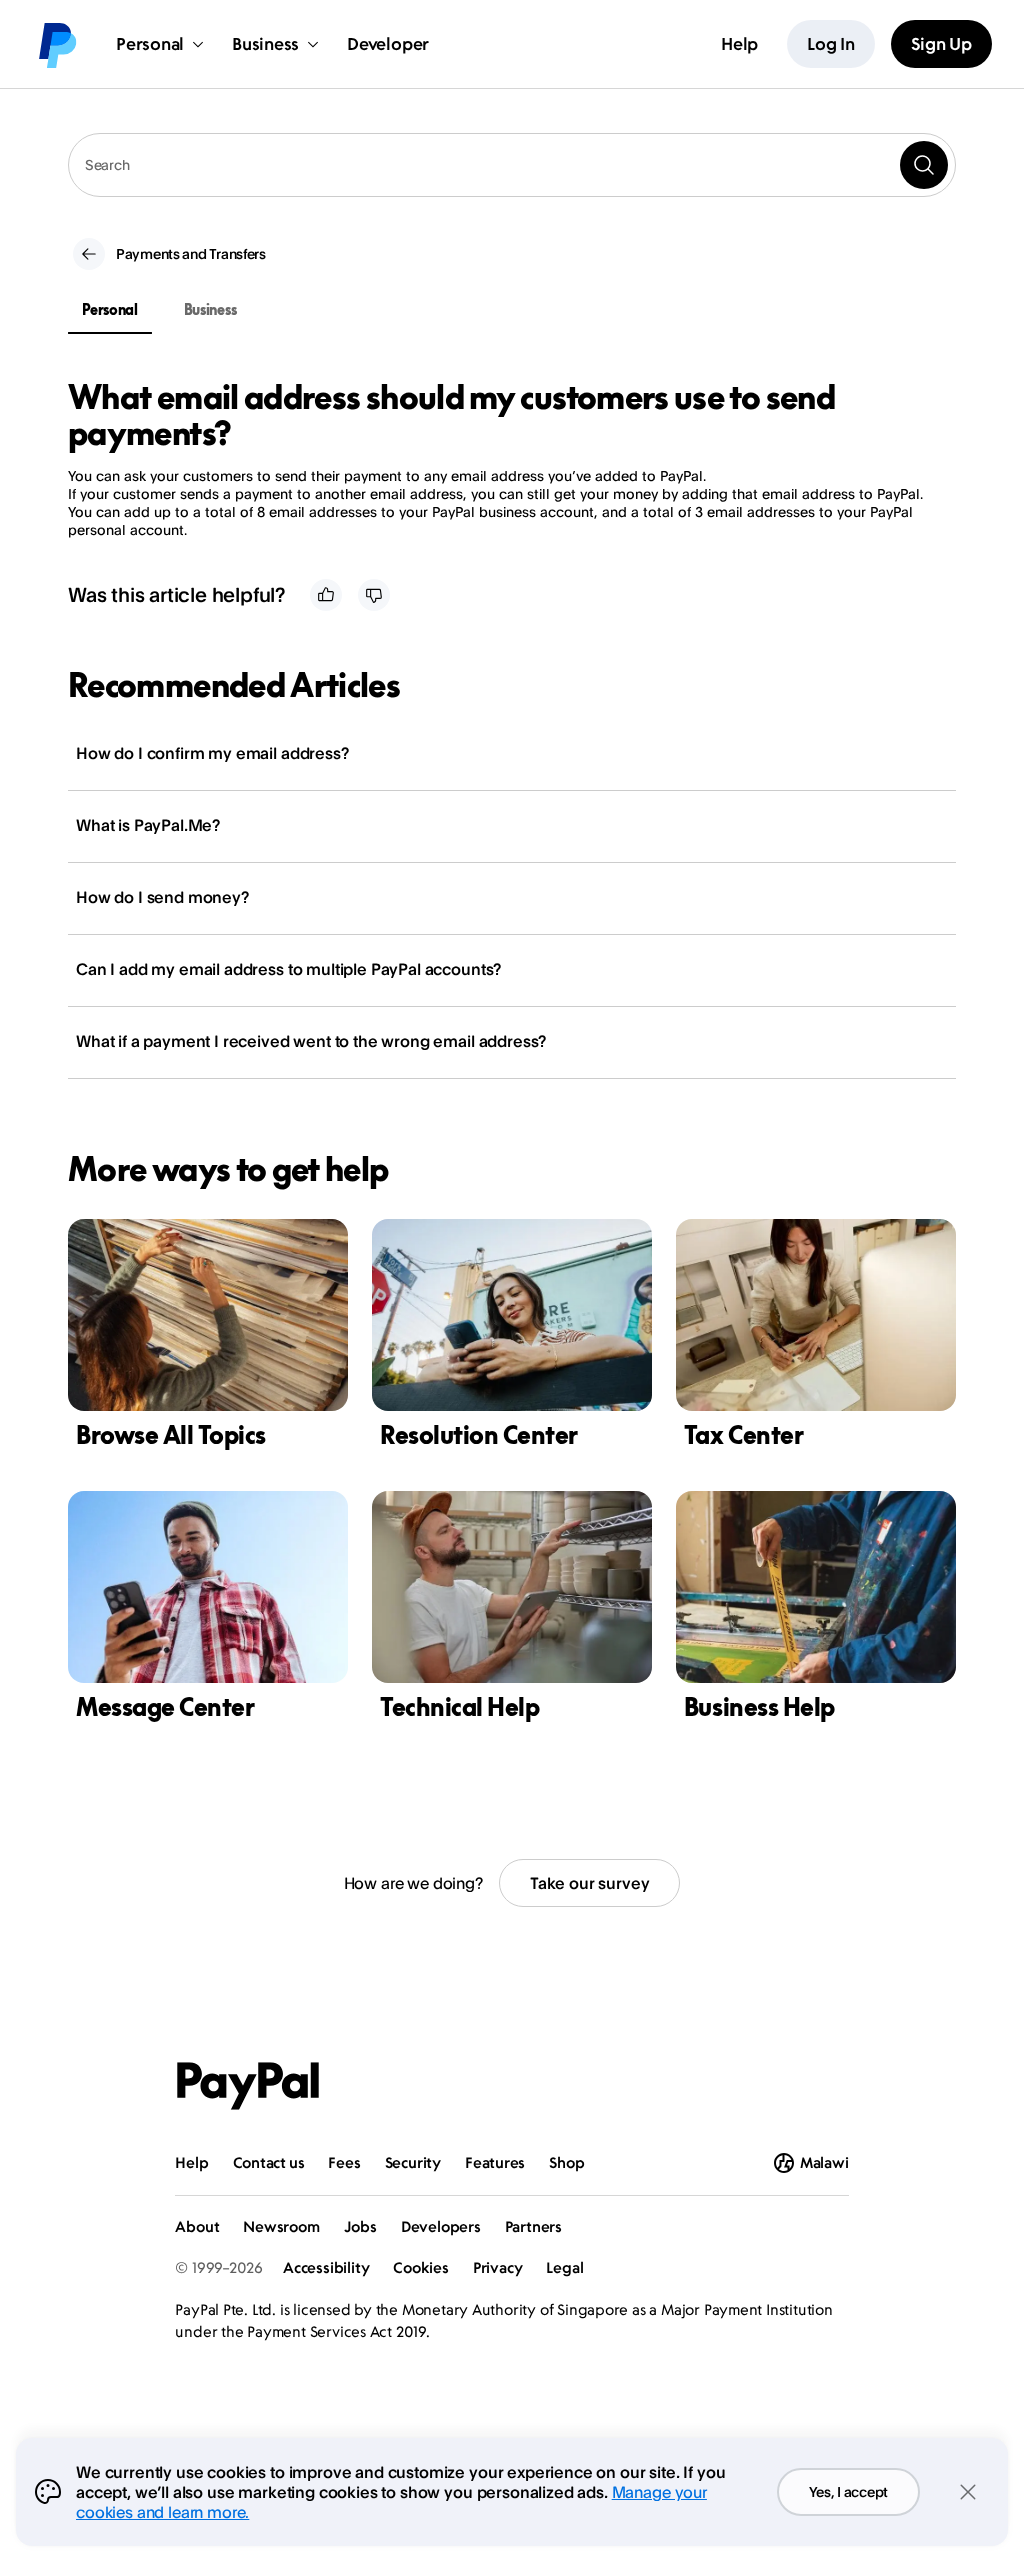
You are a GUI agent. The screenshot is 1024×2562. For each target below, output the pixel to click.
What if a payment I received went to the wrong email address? (311, 1041)
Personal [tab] (110, 309)
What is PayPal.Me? (148, 825)
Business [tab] (210, 309)
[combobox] (512, 165)
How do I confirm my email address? (212, 753)
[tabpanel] (500, 459)
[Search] (924, 165)
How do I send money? (162, 897)
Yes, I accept (848, 2491)
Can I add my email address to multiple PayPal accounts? (288, 969)
